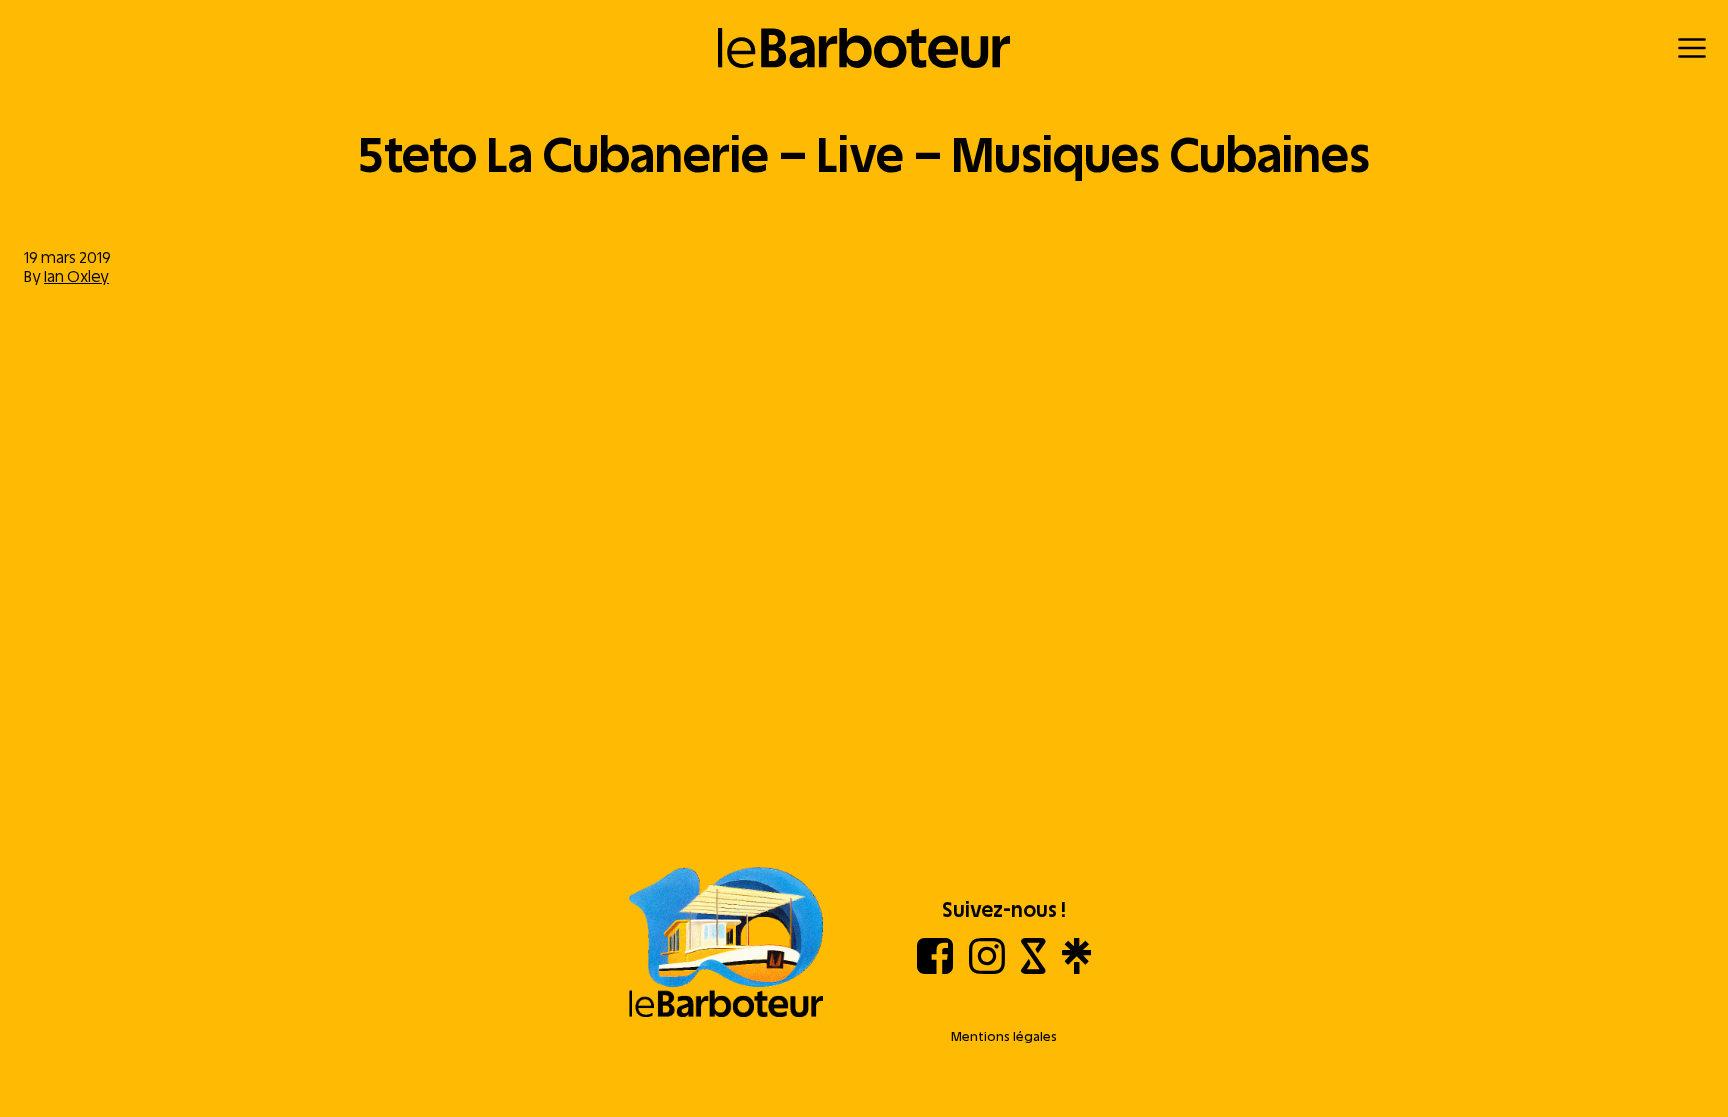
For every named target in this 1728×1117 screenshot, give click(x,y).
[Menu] (1692, 48)
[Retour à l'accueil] (864, 48)
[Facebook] (935, 968)
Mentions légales (1004, 1036)
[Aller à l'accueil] (726, 944)
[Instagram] (987, 968)
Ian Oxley (76, 276)
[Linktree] (1076, 968)
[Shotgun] (1033, 968)
